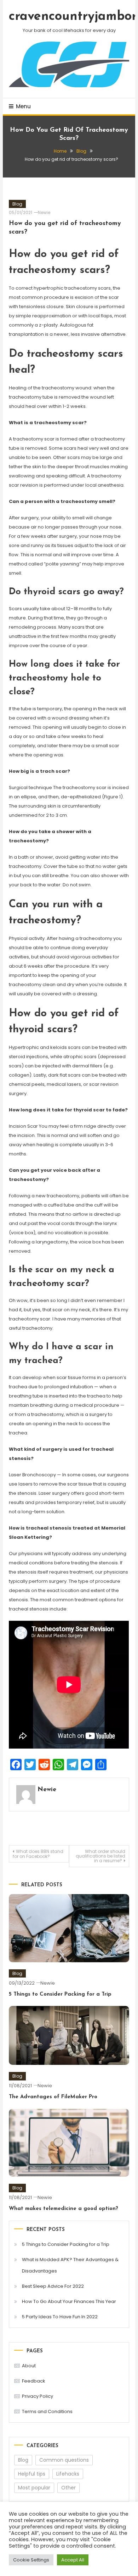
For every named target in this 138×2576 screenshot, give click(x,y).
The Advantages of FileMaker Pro (53, 2097)
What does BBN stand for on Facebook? (38, 1854)
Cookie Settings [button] (31, 2560)
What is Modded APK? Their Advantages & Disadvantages (70, 2265)
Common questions (64, 2460)
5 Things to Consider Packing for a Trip (60, 1994)
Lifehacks (68, 2474)
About (29, 2366)
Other (68, 2488)
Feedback (34, 2381)
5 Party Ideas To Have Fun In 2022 (60, 2317)
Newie (44, 212)
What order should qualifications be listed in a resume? (100, 1856)
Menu (23, 106)
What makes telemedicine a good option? (64, 2209)
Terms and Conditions (47, 2411)
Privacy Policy (38, 2396)
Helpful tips (32, 2474)
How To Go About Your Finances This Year (69, 2301)
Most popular (34, 2488)
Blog (17, 204)
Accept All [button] (73, 2560)
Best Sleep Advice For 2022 (53, 2286)
